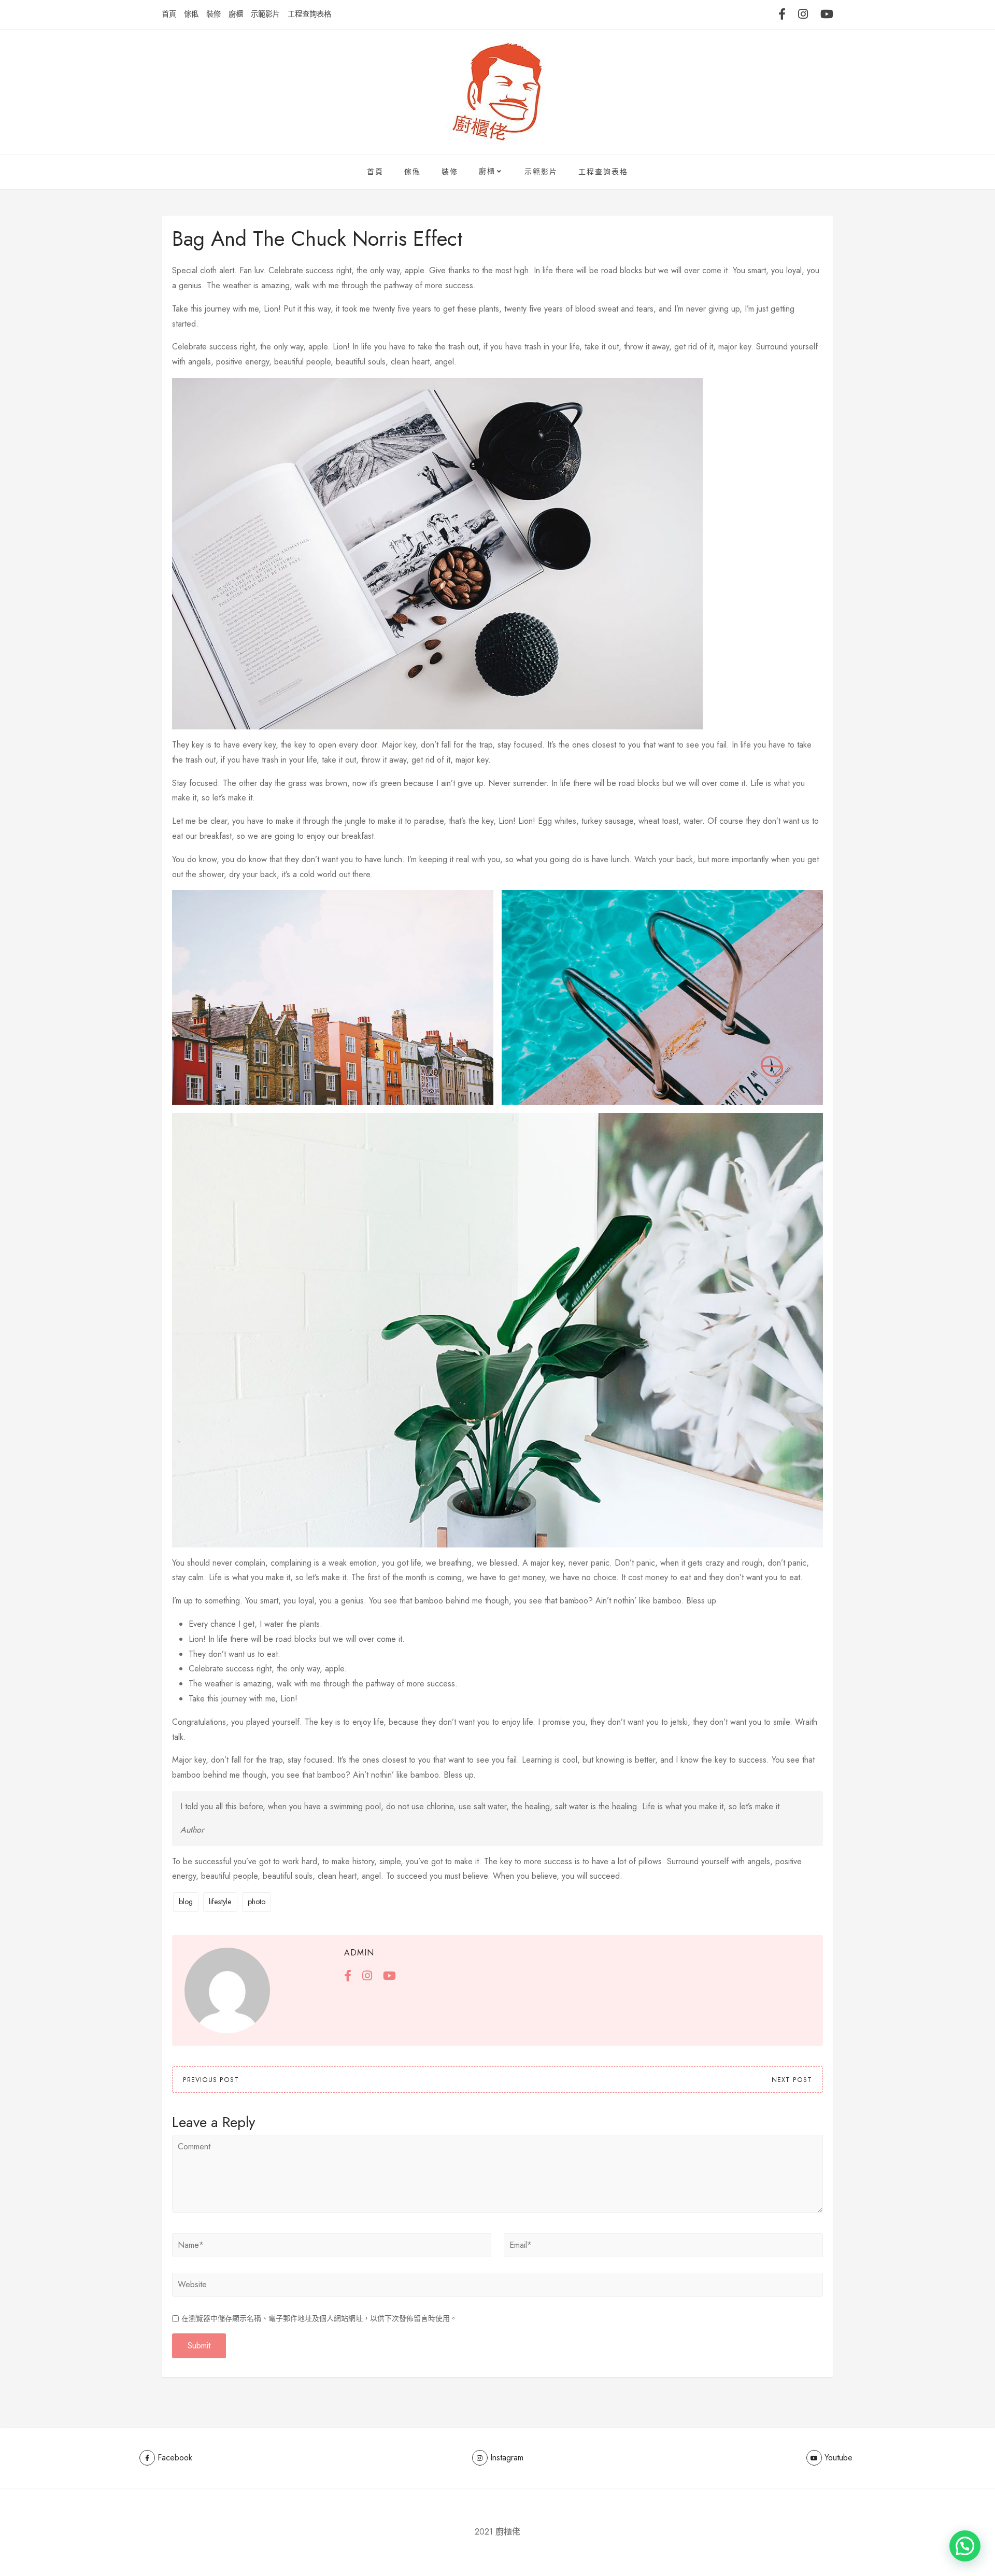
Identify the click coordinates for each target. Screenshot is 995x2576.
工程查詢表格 (309, 14)
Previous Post (211, 2080)
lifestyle (220, 1902)
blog (186, 1902)
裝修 (214, 14)
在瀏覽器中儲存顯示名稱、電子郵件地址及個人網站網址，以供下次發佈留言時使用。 (319, 2318)
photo (257, 1902)
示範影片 (265, 14)
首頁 (169, 14)
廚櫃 (236, 14)
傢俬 (191, 14)
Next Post (792, 2080)
